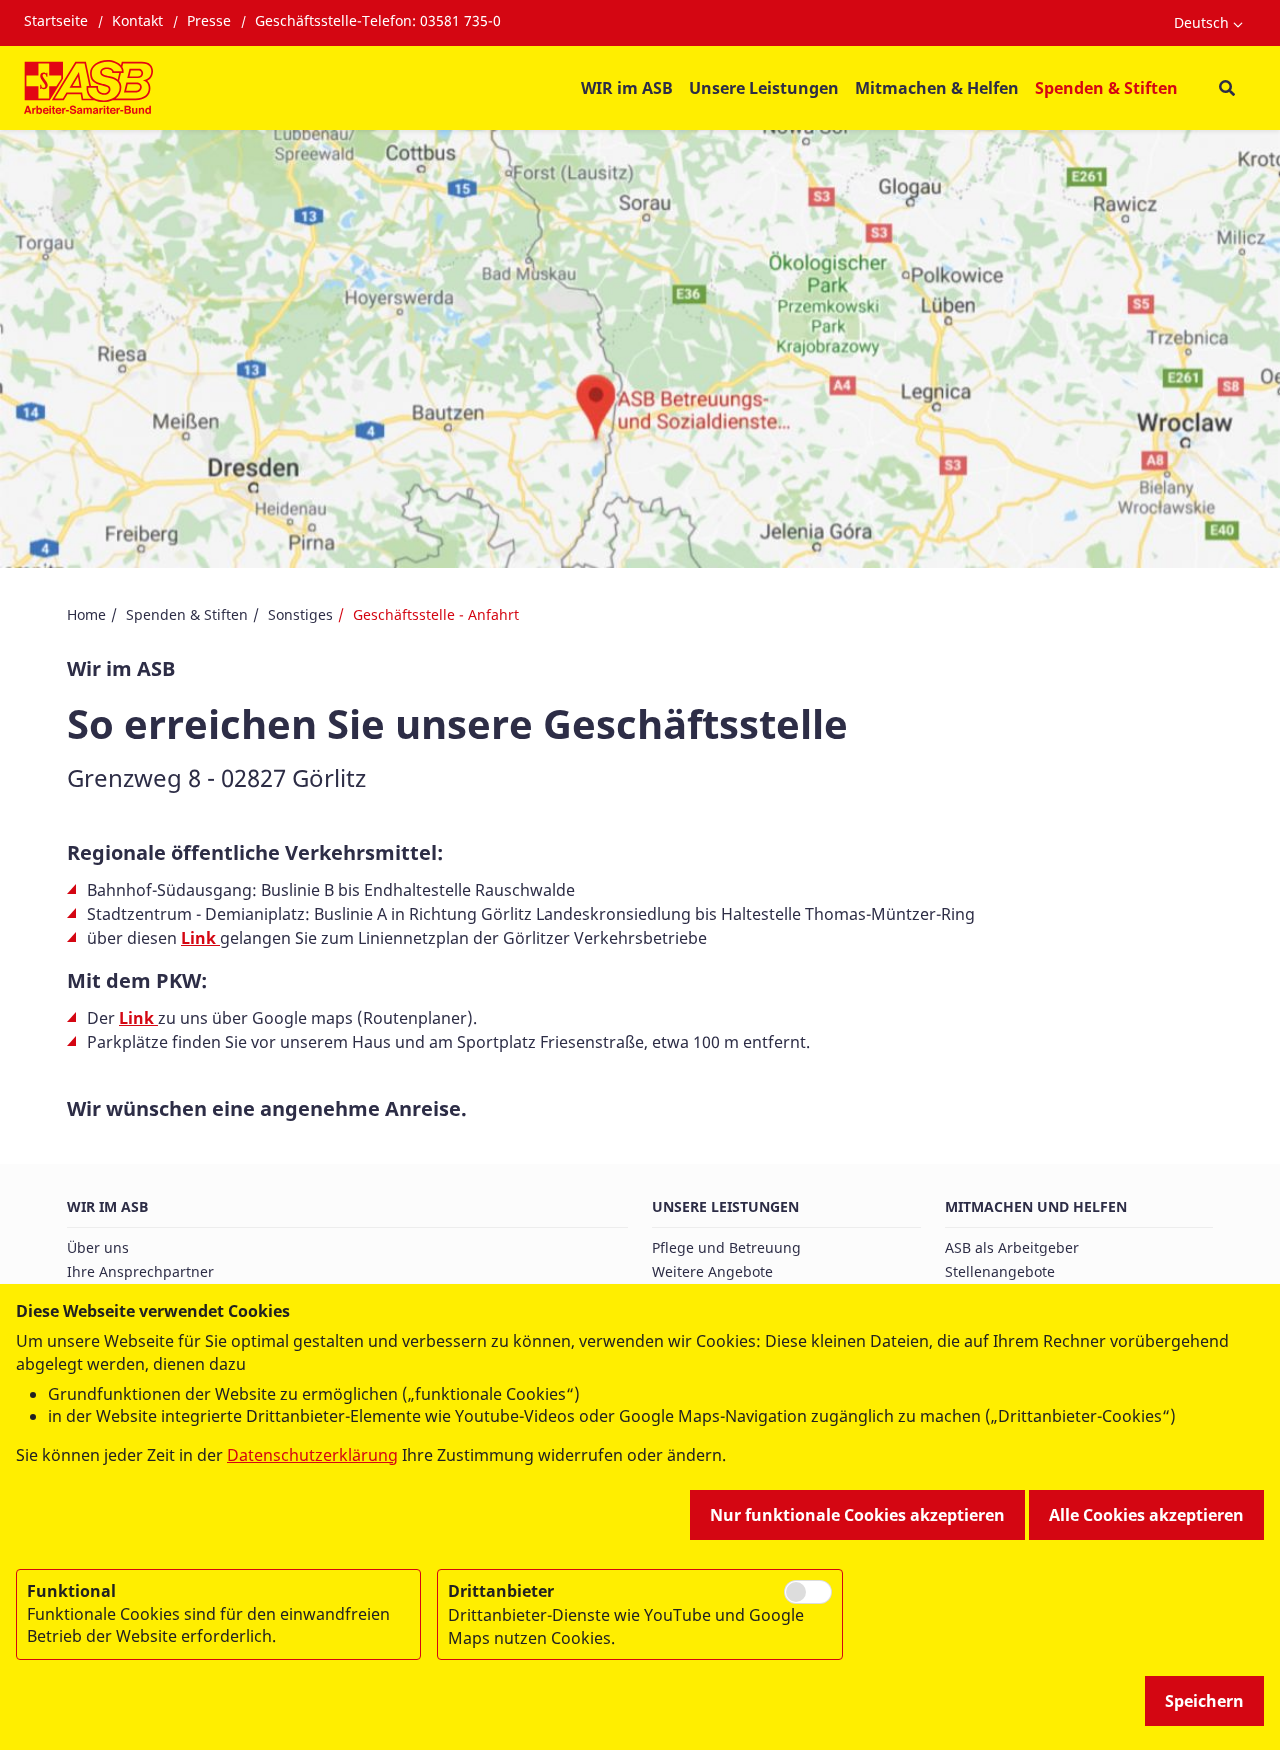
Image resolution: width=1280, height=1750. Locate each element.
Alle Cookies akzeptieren (1146, 1515)
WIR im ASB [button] (627, 88)
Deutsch (1201, 22)
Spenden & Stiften (187, 614)
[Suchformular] (1226, 88)
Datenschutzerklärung (312, 1455)
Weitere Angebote (712, 1271)
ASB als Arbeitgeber (1012, 1247)
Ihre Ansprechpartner (140, 1271)
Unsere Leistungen (725, 1206)
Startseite (56, 20)
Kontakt (137, 20)
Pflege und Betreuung (726, 1247)
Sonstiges (300, 614)
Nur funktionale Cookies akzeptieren (857, 1515)
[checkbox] (808, 1592)
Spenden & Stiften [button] (1106, 88)
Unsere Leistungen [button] (764, 88)
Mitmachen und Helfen (1036, 1206)
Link (198, 938)
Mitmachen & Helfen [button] (937, 88)
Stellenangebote (1000, 1271)
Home (86, 614)
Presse (209, 20)
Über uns (98, 1247)
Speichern (1204, 1701)
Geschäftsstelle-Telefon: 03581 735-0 (378, 20)
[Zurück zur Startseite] (88, 88)
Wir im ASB (107, 1206)
